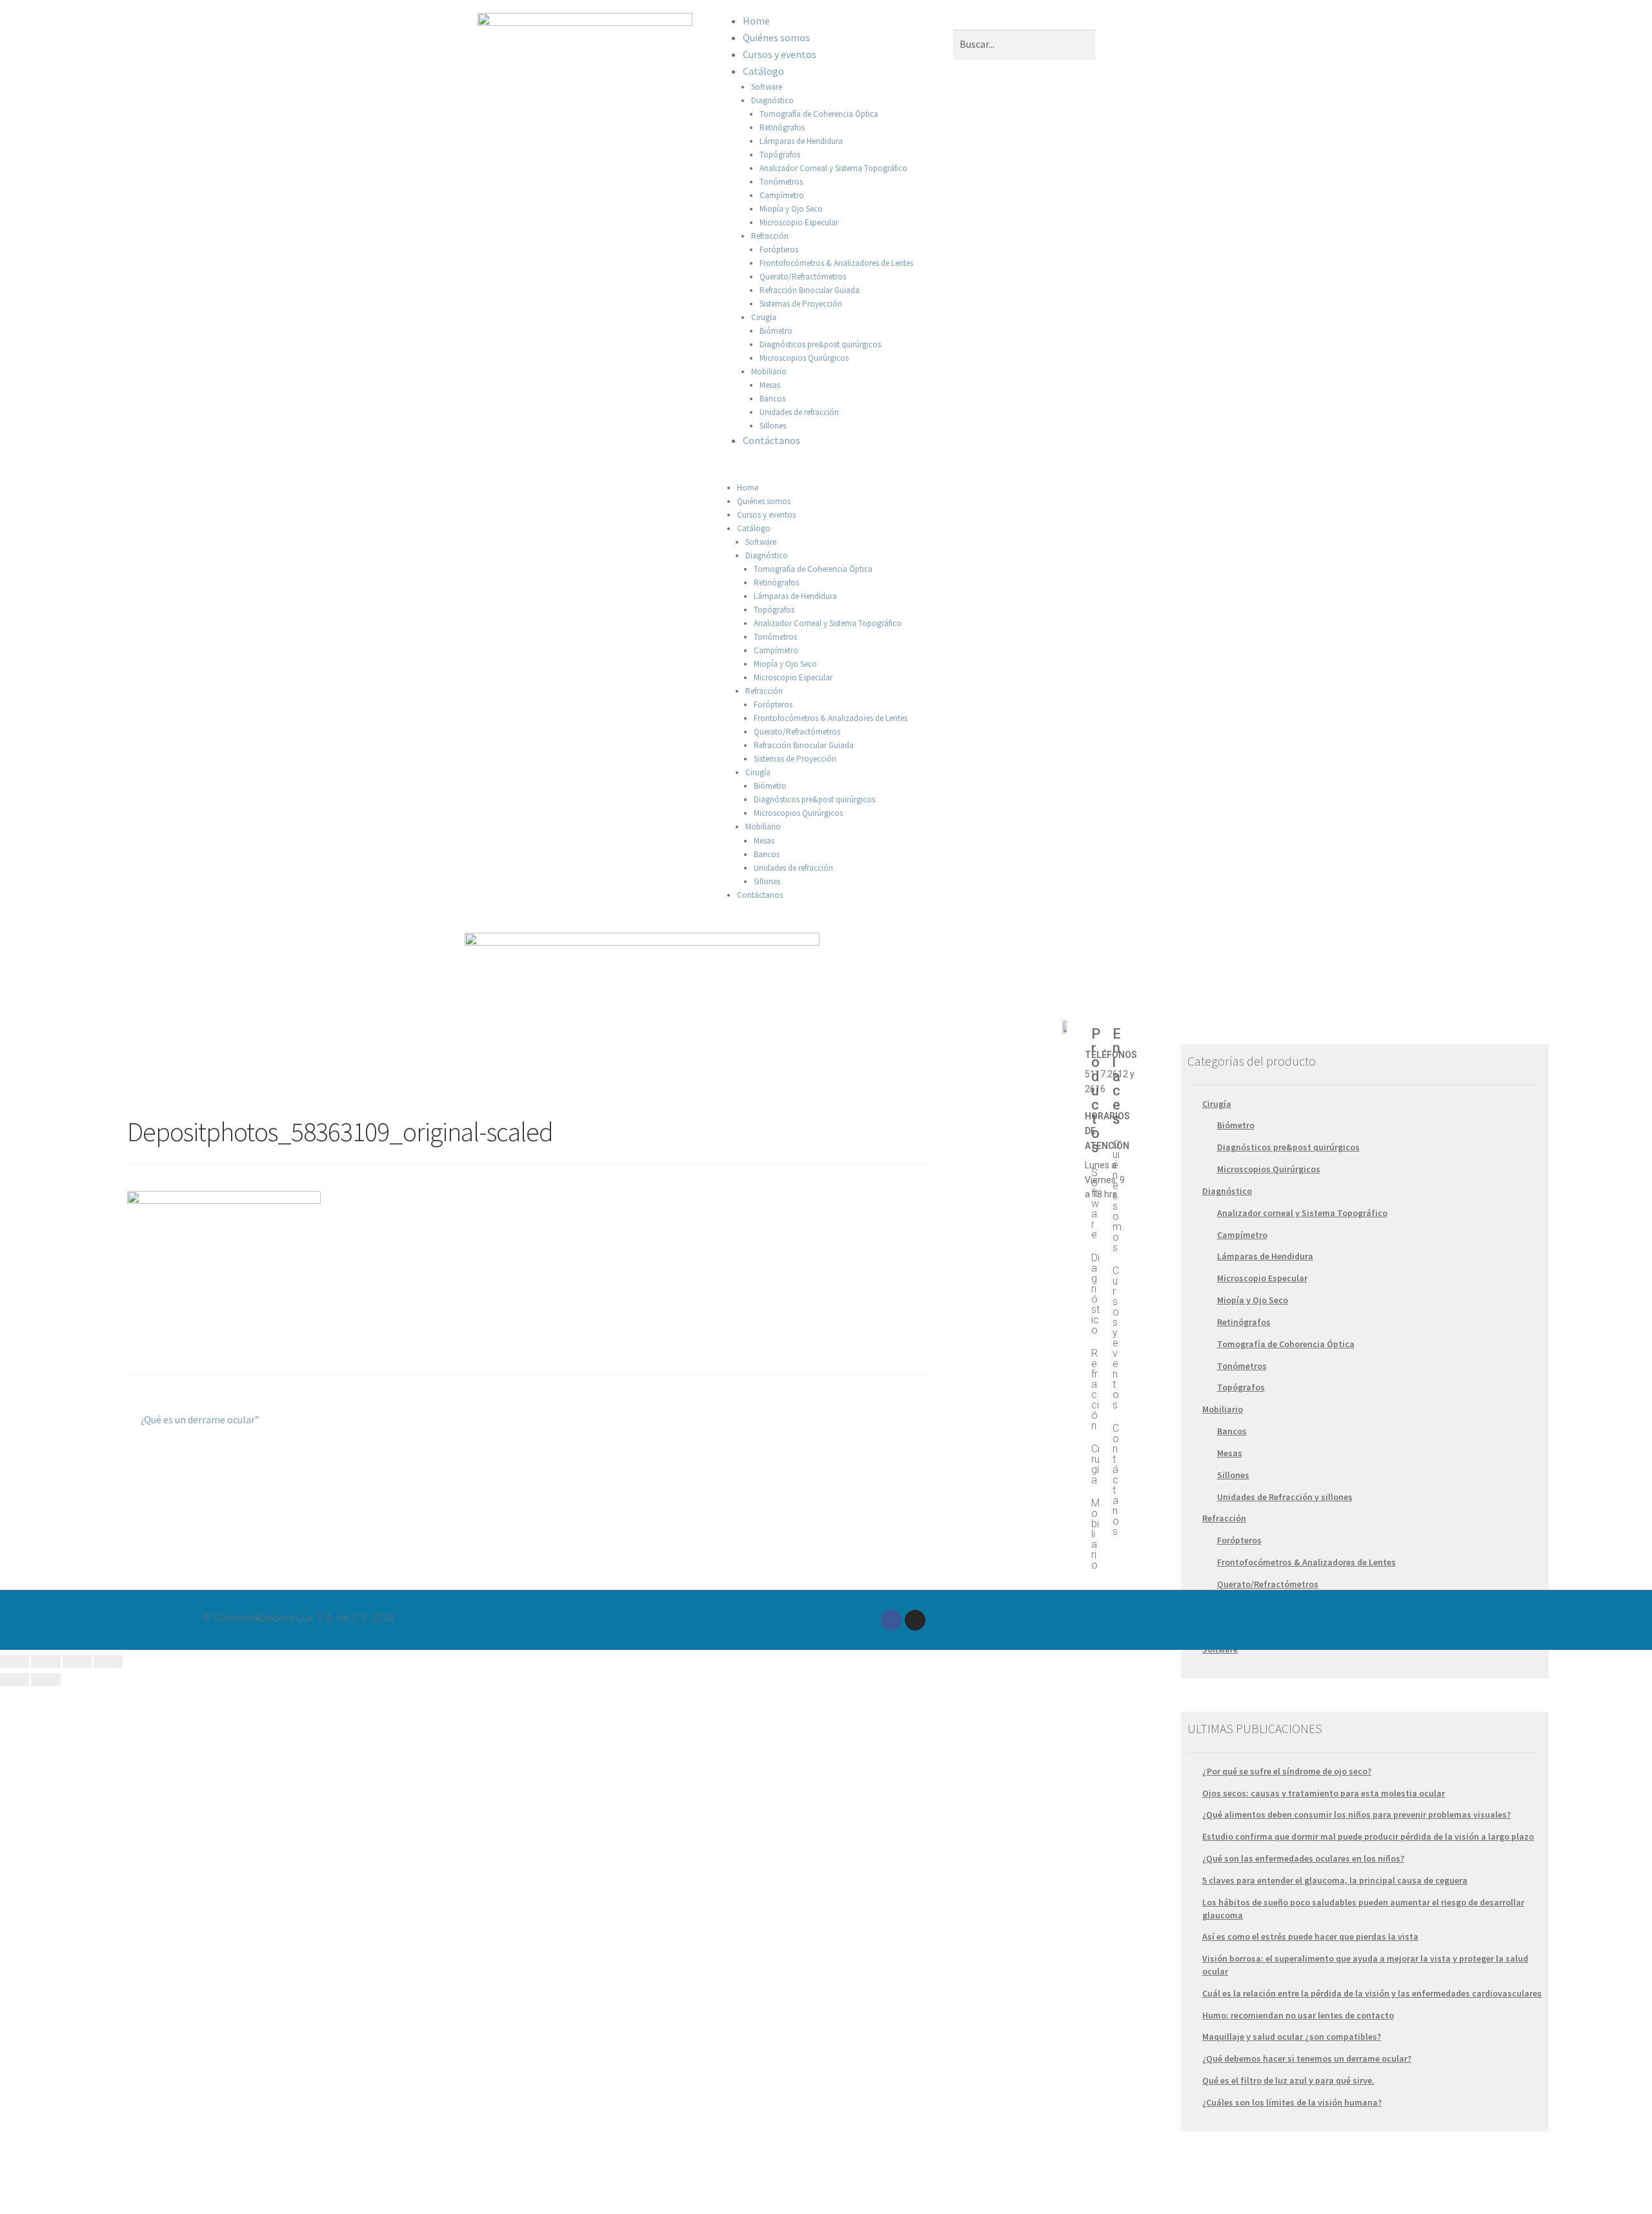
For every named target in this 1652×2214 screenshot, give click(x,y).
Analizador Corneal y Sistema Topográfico (833, 168)
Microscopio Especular (799, 222)
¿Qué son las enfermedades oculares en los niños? (1303, 1858)
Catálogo (763, 71)
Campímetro (782, 195)
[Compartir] (45, 1661)
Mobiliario (769, 371)
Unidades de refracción (799, 412)
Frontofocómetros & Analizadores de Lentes (836, 263)
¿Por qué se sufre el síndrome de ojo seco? (1287, 1771)
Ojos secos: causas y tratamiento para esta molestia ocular (1324, 1793)
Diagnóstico (772, 100)
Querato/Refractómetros (803, 277)
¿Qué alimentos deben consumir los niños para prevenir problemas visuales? (1356, 1814)
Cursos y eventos (780, 54)
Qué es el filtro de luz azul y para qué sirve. (1288, 2080)
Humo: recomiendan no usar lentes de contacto (1298, 2015)
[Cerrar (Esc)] (15, 1661)
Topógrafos (780, 155)
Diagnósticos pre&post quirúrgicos (820, 344)
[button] (826, 472)
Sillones (773, 426)
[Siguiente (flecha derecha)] (45, 1680)
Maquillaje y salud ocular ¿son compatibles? (1292, 2036)
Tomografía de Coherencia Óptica (819, 114)
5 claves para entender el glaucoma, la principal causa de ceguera (1335, 1880)
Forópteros (779, 249)
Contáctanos (771, 440)
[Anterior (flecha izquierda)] (15, 1680)
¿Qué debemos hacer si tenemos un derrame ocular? (1307, 2058)
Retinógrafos (782, 127)
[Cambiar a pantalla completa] (77, 1661)
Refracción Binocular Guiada (810, 290)
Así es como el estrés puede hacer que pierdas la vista (1310, 1936)
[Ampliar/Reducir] (108, 1661)
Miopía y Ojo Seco (791, 209)
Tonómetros (781, 182)
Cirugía (764, 317)
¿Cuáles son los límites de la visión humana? (1292, 2102)
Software (767, 87)
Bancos (772, 399)
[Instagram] (915, 1620)
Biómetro (776, 331)
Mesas (770, 385)
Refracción (770, 236)
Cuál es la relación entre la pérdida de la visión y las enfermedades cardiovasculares (1372, 1993)
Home (756, 21)
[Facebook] (891, 1620)
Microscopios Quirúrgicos (804, 358)
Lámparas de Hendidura (801, 141)
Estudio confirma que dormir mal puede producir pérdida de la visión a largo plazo (1368, 1836)
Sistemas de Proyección (801, 304)
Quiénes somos (776, 37)
